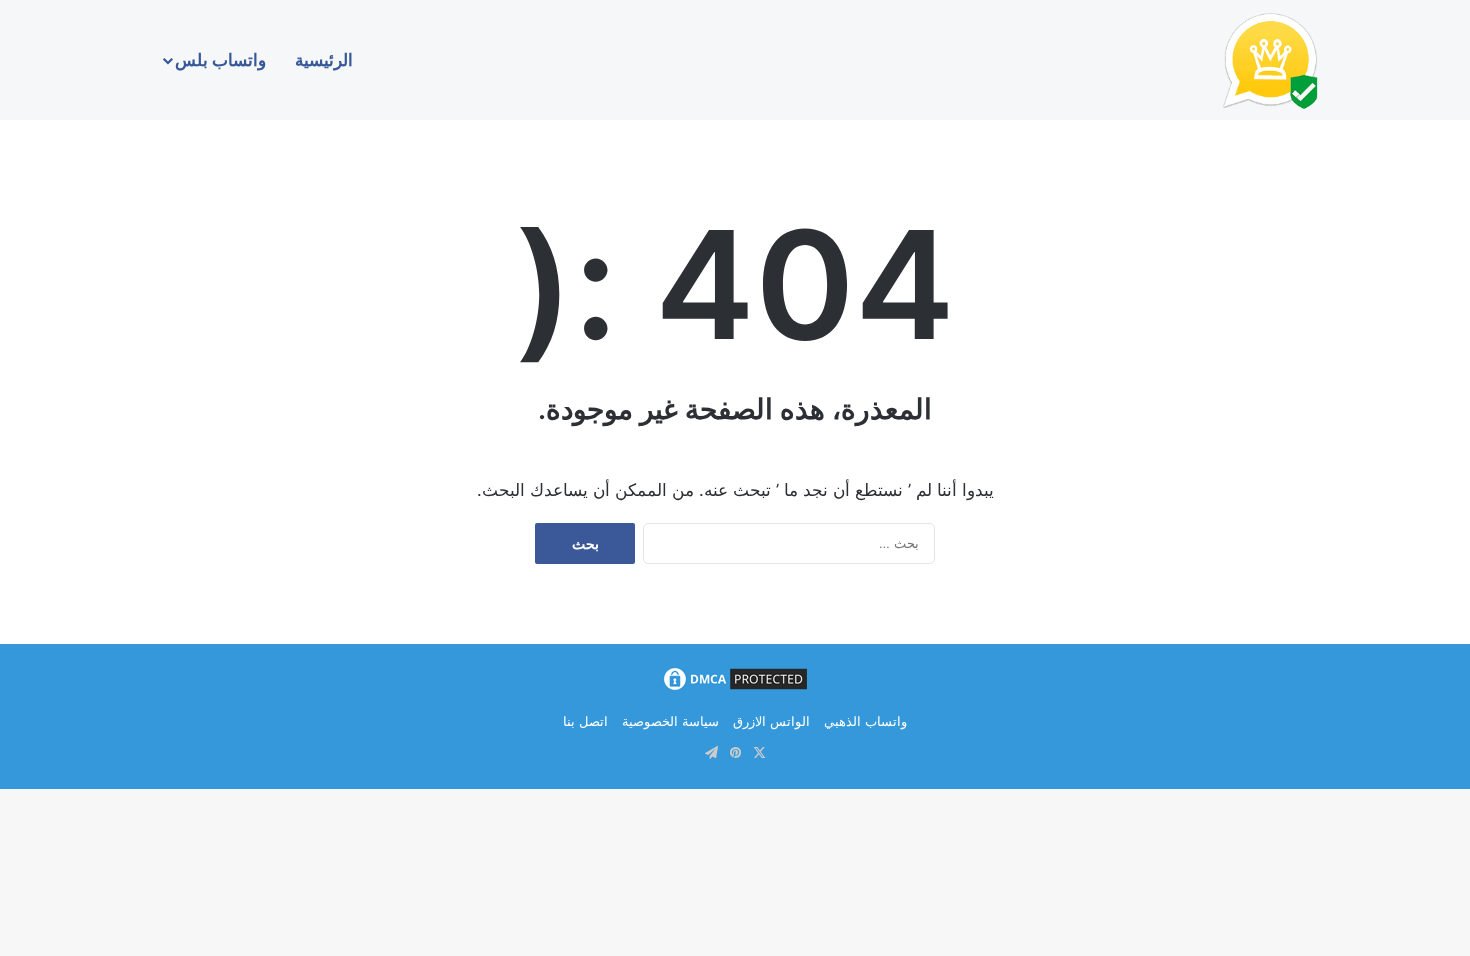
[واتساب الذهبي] (1270, 60)
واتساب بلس (220, 60)
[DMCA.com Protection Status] (735, 689)
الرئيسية (324, 60)
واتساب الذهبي (865, 721)
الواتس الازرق (771, 721)
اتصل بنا (585, 721)
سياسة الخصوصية (670, 721)
